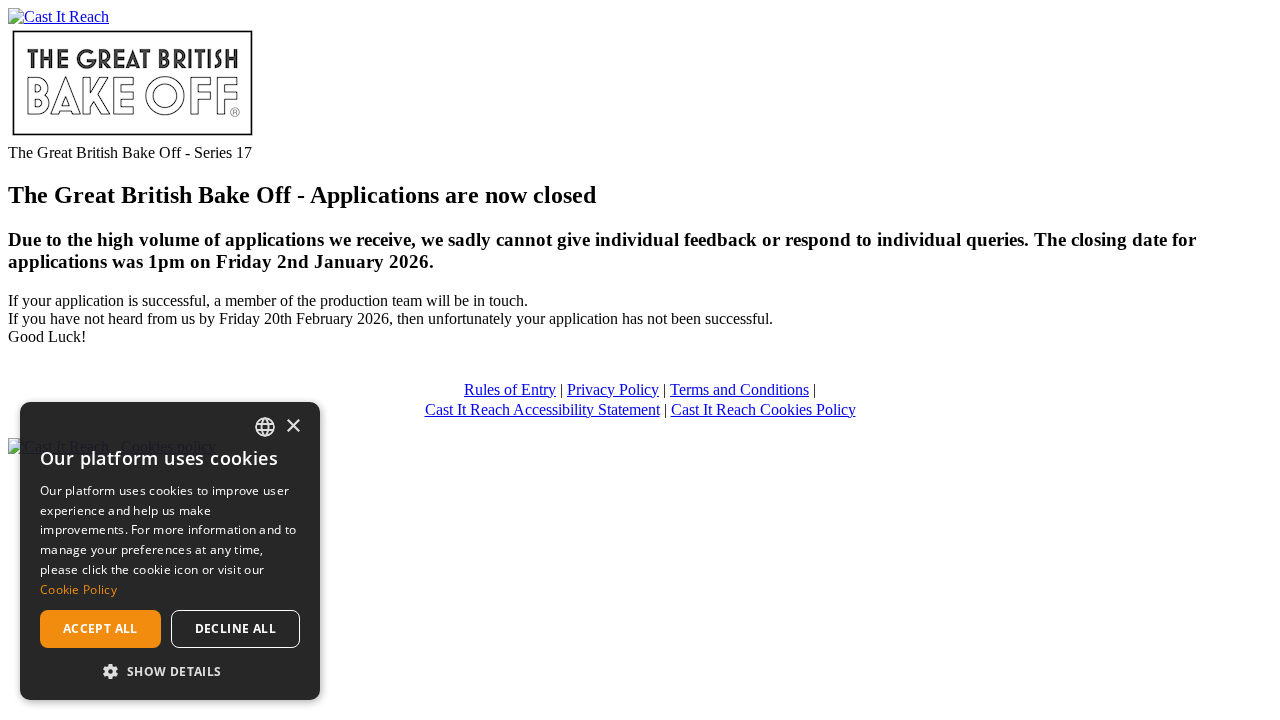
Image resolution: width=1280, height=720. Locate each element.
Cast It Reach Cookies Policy (763, 409)
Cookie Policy (78, 589)
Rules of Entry (510, 389)
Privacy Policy (613, 389)
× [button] (292, 426)
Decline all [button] (235, 628)
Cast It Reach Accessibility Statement (542, 409)
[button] (170, 670)
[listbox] (265, 427)
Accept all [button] (100, 628)
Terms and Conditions (739, 389)
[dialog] (170, 551)
